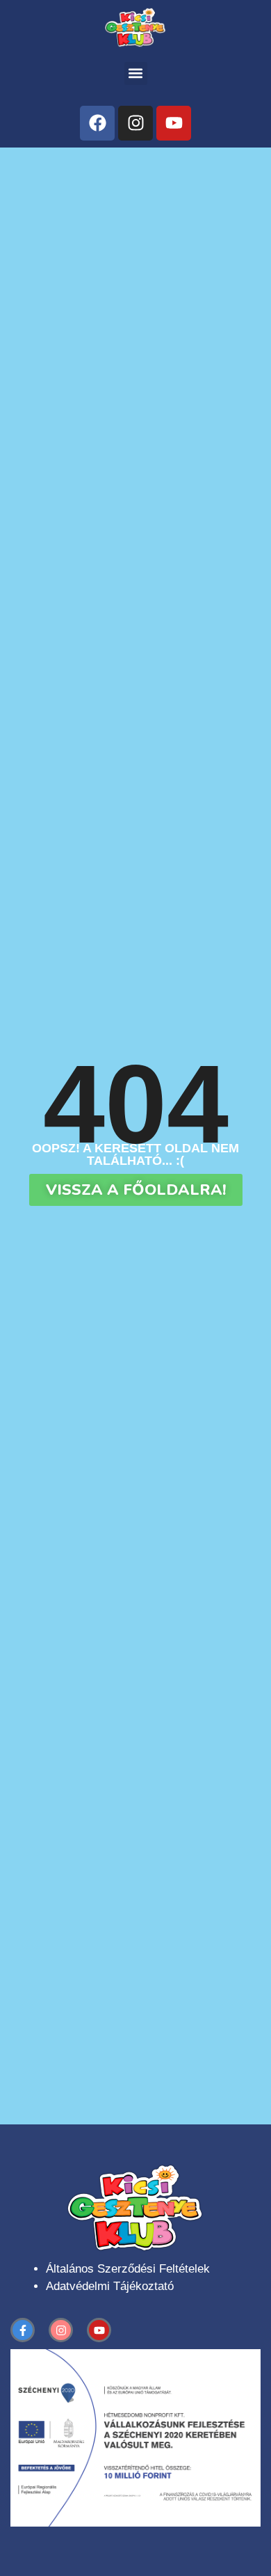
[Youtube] (174, 123)
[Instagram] (135, 123)
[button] (136, 73)
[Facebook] (97, 123)
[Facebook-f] (23, 2330)
